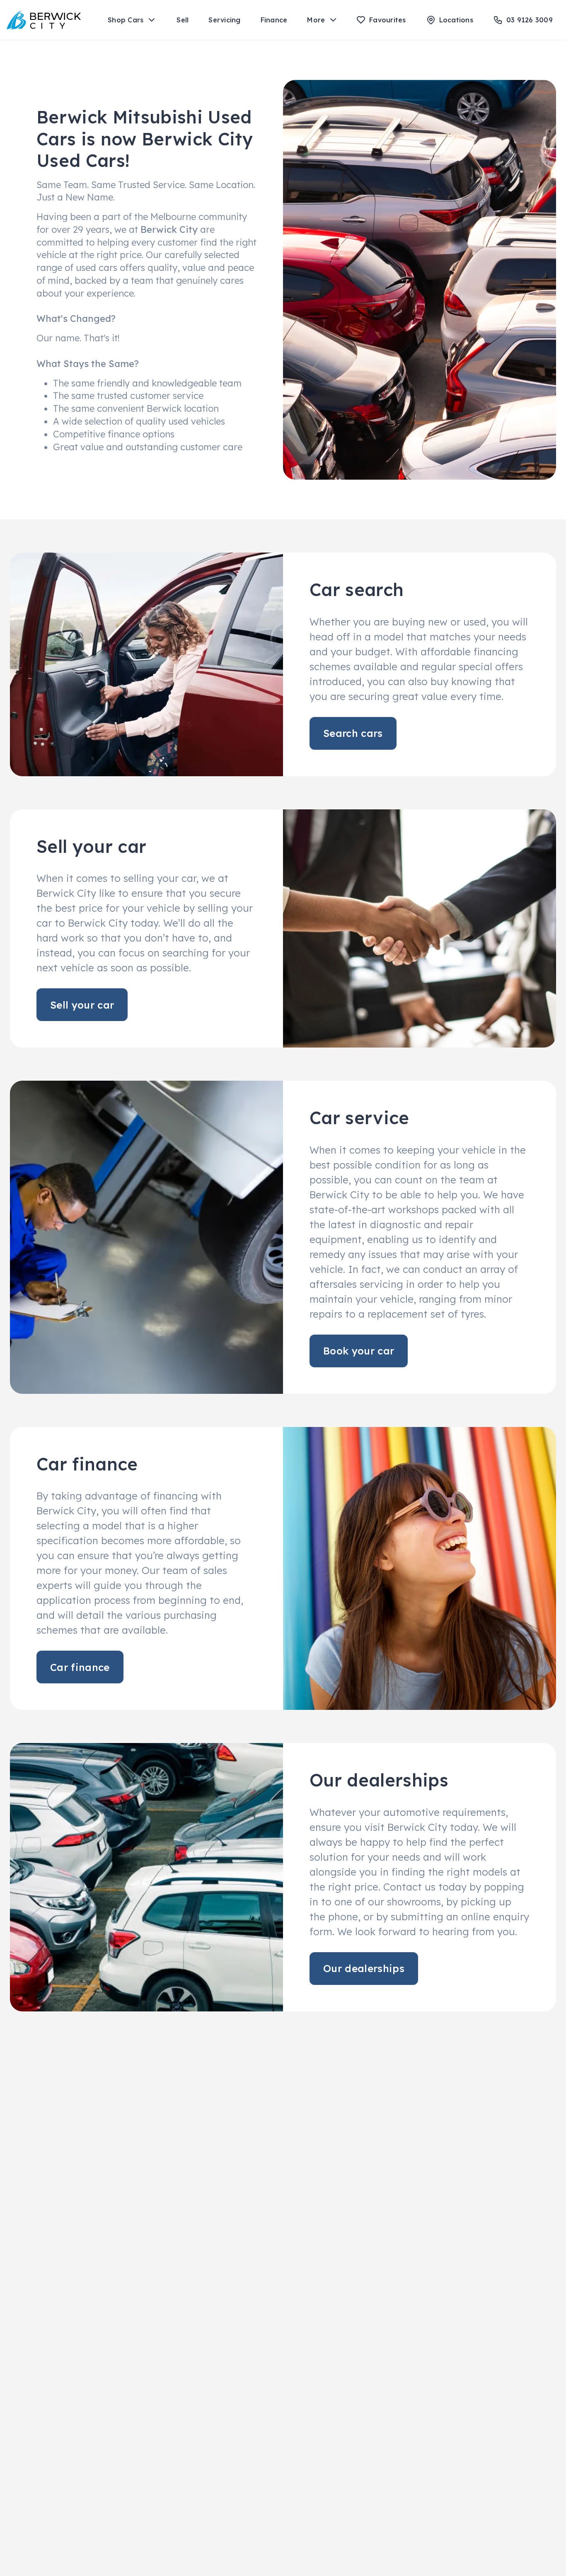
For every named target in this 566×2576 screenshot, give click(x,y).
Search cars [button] (353, 733)
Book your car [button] (359, 1351)
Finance (274, 20)
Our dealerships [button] (364, 1968)
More (316, 20)
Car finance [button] (80, 1667)
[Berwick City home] (44, 20)
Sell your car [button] (82, 1005)
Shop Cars (126, 20)
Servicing (224, 20)
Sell (183, 20)
